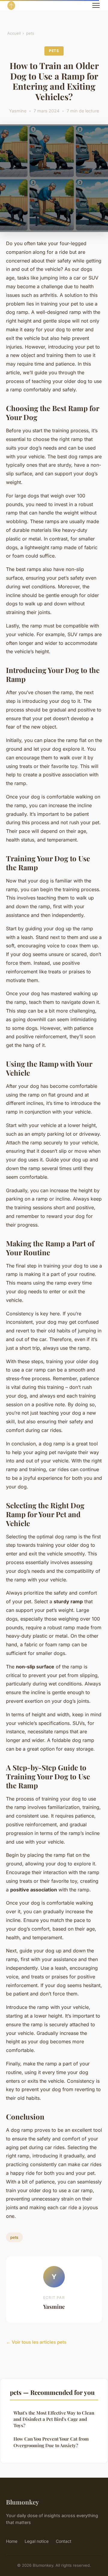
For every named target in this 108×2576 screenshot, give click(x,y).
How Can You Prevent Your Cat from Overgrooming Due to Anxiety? (51, 2442)
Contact (64, 2541)
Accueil (14, 33)
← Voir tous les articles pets (36, 2342)
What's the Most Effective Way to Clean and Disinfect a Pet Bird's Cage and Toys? (54, 2419)
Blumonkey (22, 2502)
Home (12, 2541)
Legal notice (37, 2541)
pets (30, 33)
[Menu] (96, 5)
